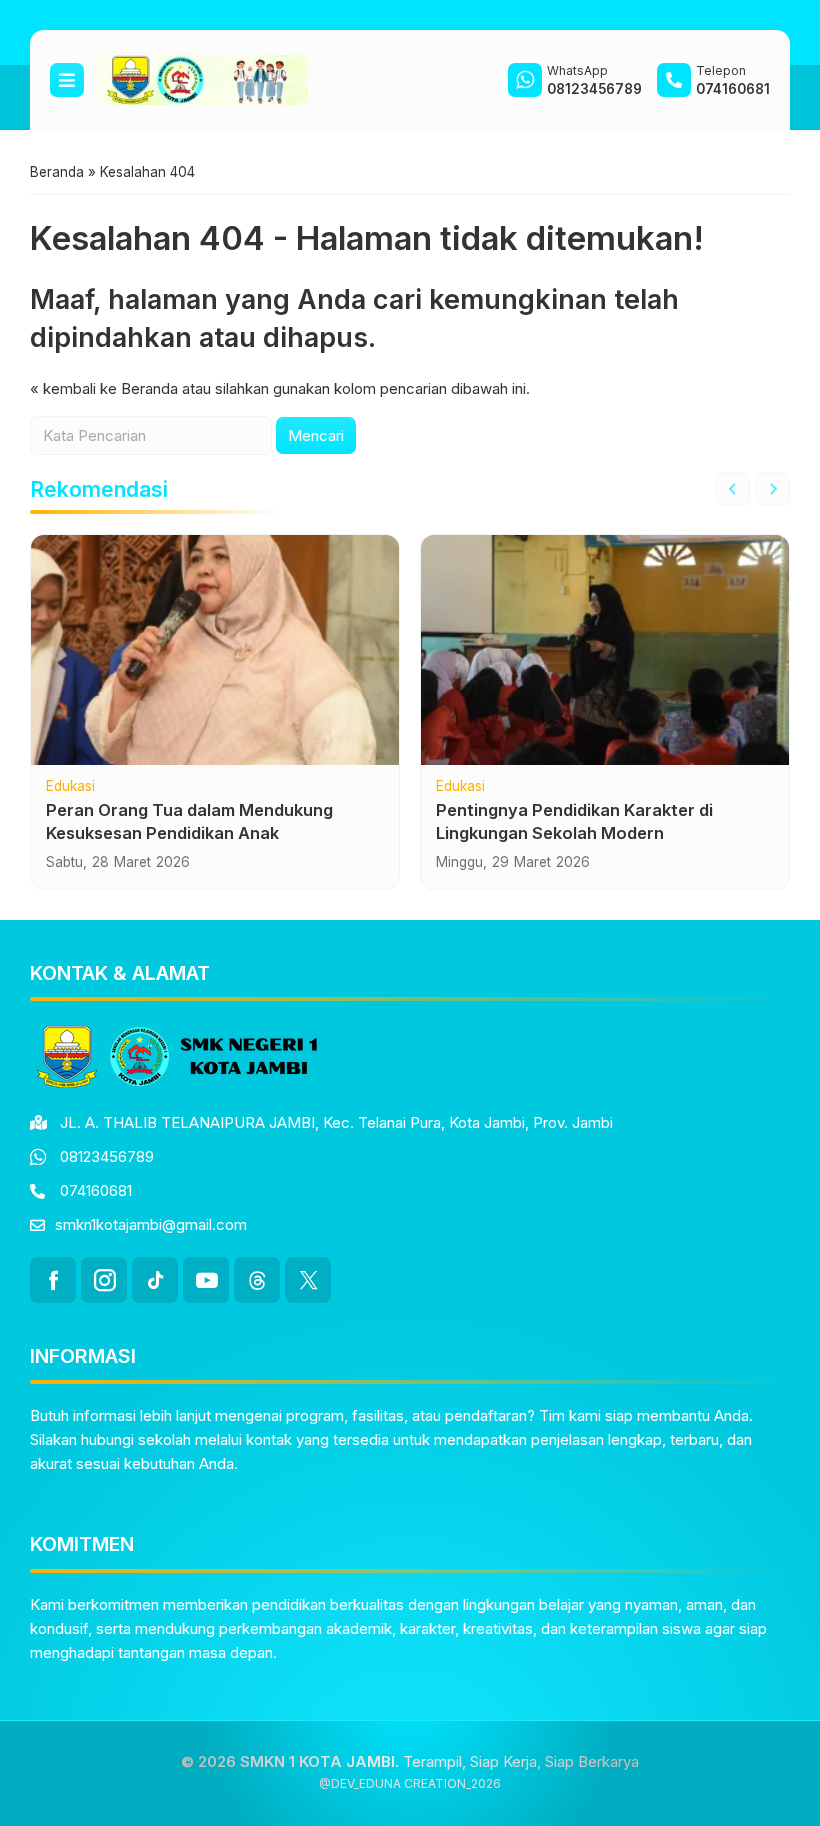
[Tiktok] (155, 1280)
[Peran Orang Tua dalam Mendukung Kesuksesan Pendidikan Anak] (215, 650)
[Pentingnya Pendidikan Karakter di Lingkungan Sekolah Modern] (605, 650)
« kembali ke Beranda (104, 388)
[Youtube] (206, 1280)
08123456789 (107, 1156)
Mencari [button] (316, 435)
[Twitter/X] (308, 1280)
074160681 (96, 1190)
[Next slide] (773, 489)
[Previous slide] (733, 489)
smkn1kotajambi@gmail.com (151, 1224)
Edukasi (70, 787)
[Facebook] (53, 1280)
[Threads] (257, 1280)
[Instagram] (104, 1280)
